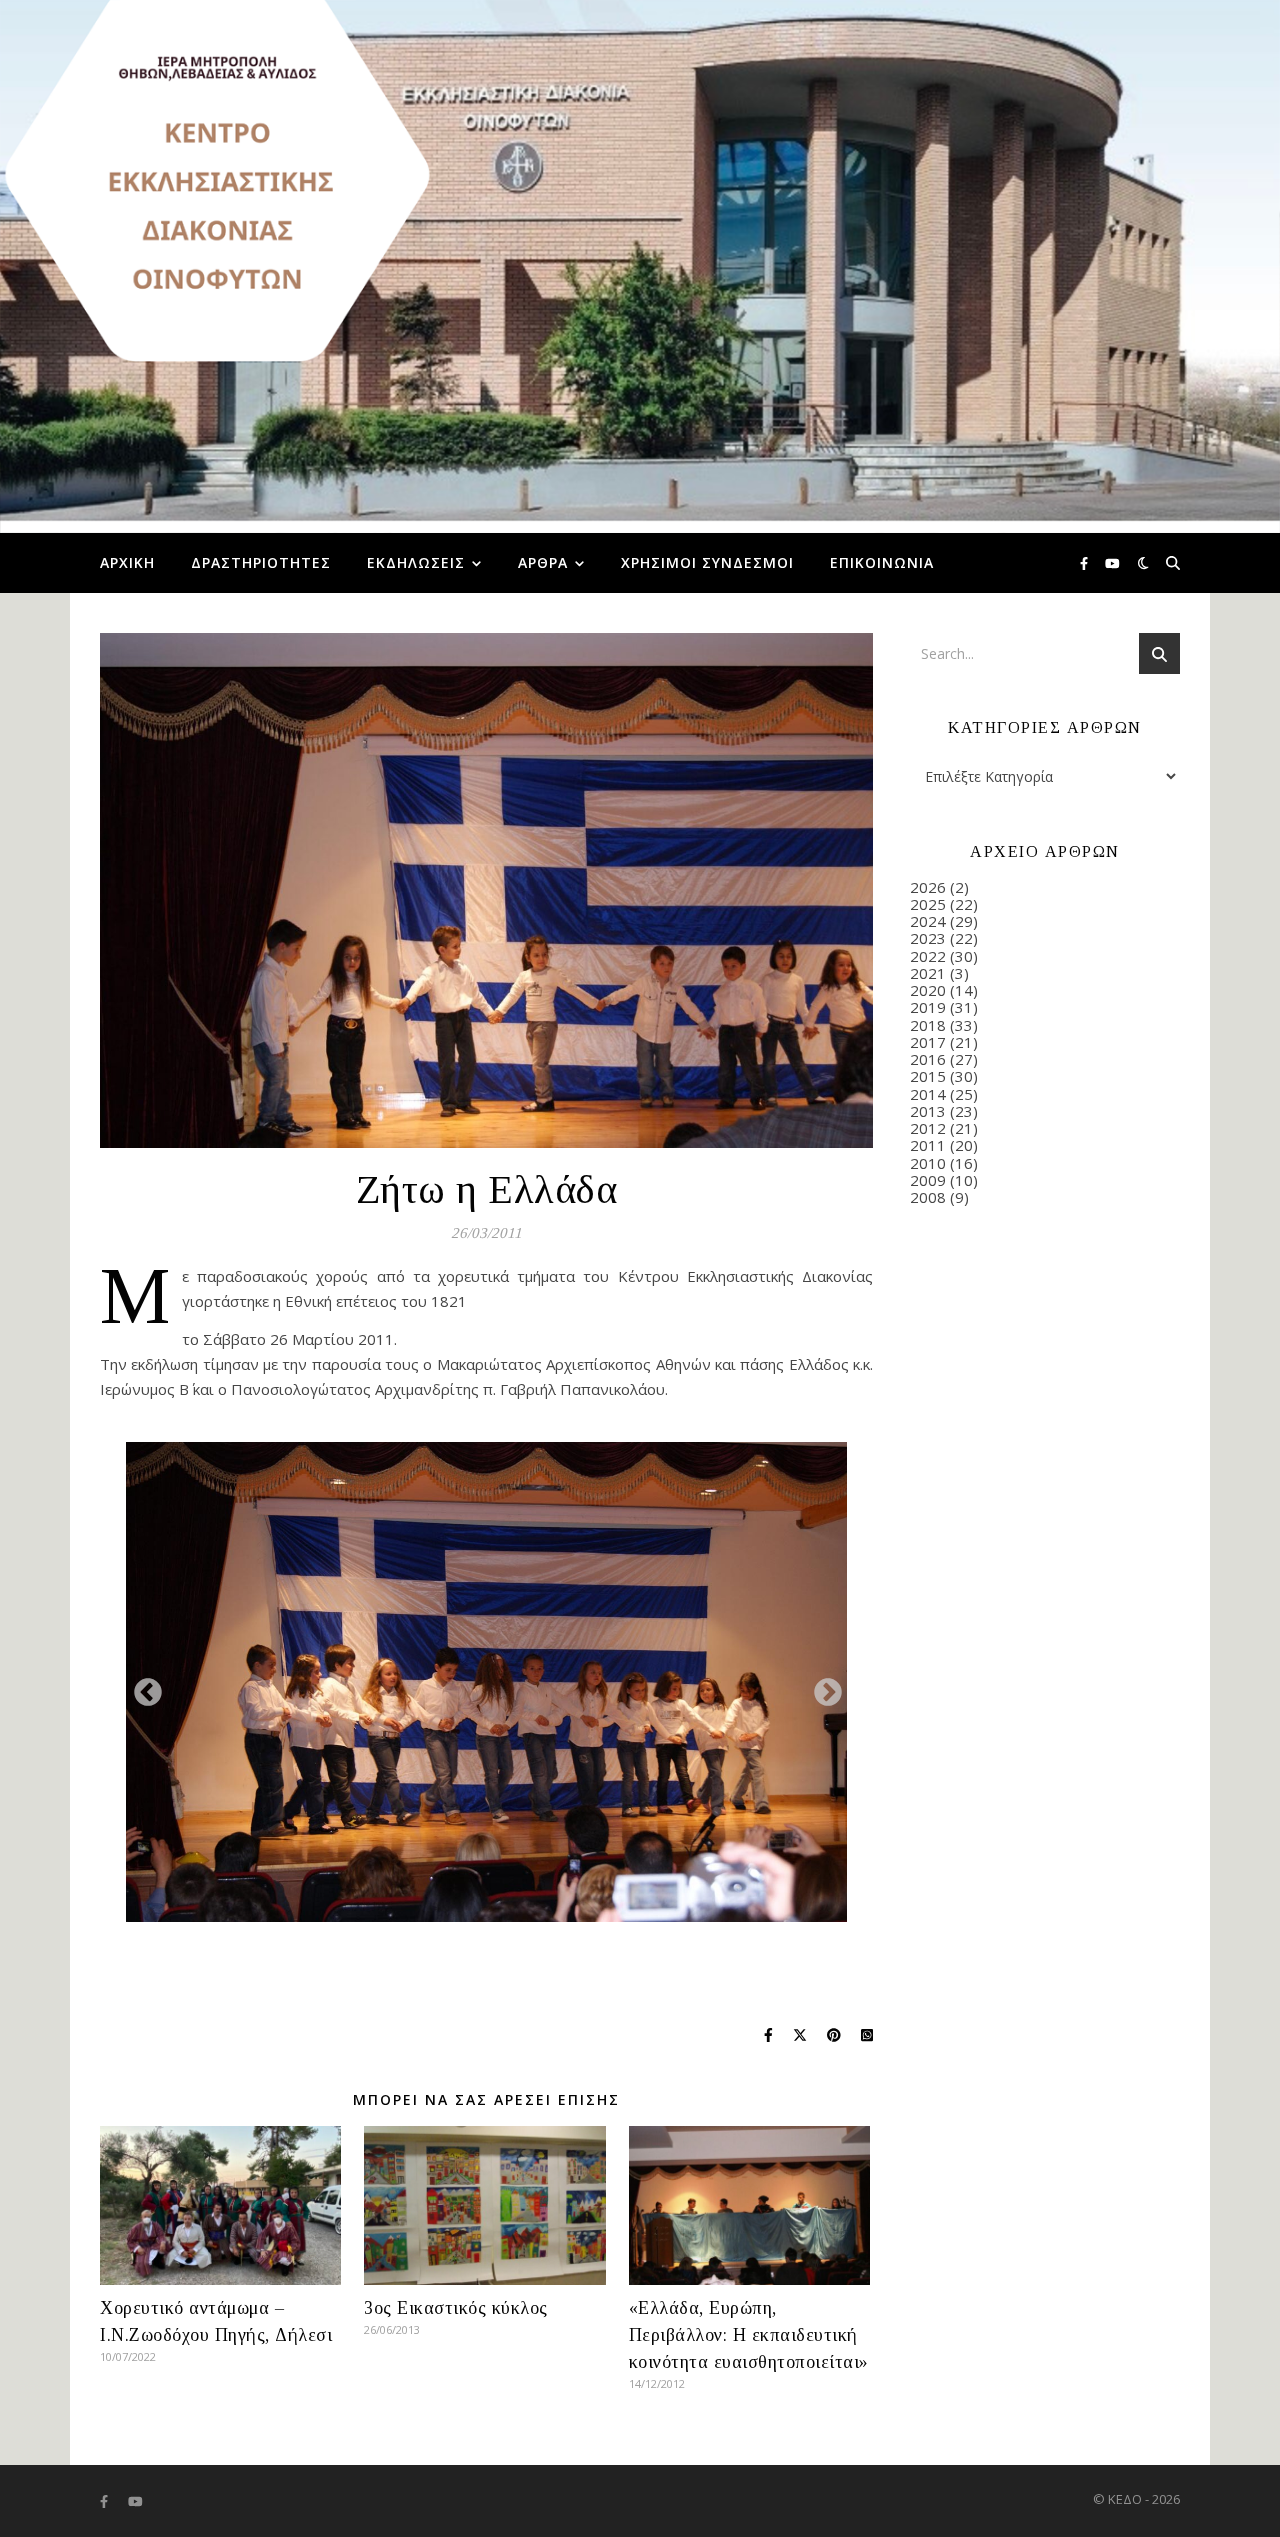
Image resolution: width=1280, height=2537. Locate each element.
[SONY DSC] (487, 1682)
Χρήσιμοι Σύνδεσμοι (707, 562)
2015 (928, 1076)
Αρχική (127, 562)
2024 (928, 921)
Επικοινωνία (882, 562)
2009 (928, 1180)
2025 (928, 904)
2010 (928, 1163)
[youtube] (1112, 563)
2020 (928, 990)
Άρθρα (543, 562)
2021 (928, 973)
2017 (928, 1042)
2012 (928, 1128)
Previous (142, 1687)
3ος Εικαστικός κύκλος (456, 2308)
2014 (928, 1094)
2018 (928, 1025)
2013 (928, 1111)
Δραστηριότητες (261, 562)
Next (822, 1687)
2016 (928, 1059)
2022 (928, 956)
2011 (928, 1145)
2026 (928, 887)
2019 (928, 1007)
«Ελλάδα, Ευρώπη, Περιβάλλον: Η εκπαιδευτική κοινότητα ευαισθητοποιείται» (749, 2335)
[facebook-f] (1085, 563)
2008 (928, 1197)
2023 (928, 938)
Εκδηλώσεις (416, 562)
